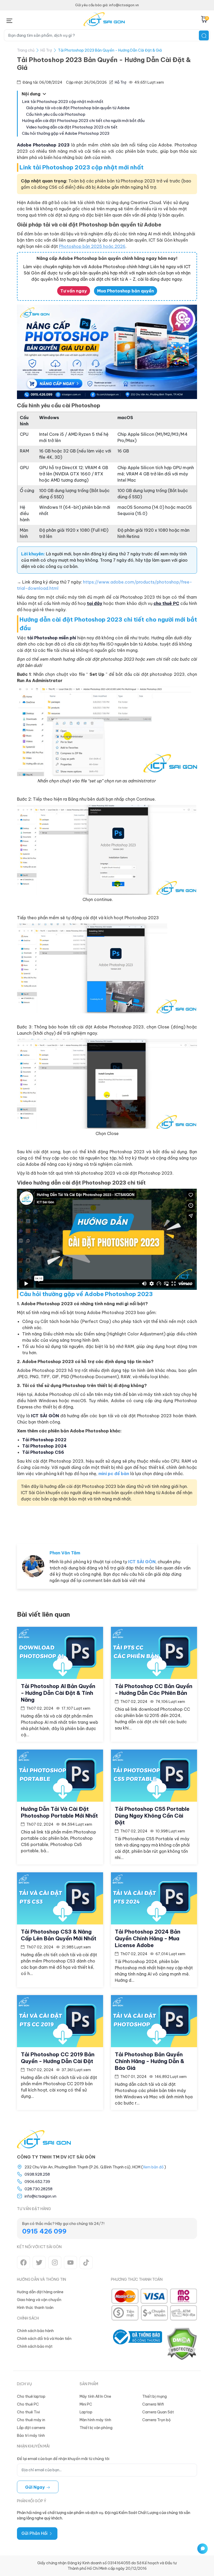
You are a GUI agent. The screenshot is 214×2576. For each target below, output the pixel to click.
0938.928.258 (37, 2174)
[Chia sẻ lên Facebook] (154, 1524)
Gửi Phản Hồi (35, 2533)
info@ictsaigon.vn (40, 2196)
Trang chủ (26, 50)
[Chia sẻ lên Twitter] (171, 1524)
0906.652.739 (37, 2182)
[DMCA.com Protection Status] (182, 2344)
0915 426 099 (44, 2231)
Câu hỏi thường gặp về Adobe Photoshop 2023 (66, 133)
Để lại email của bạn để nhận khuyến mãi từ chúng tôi (63, 2459)
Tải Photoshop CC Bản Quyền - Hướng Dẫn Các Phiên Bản (154, 1689)
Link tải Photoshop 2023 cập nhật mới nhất (63, 102)
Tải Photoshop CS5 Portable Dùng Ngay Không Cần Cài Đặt (152, 1816)
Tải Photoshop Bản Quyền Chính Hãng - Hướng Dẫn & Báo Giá (150, 2061)
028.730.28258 (38, 2189)
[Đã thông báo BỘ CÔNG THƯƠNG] (136, 2344)
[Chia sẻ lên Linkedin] (188, 1524)
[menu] (9, 20)
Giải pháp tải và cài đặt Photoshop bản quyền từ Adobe (78, 108)
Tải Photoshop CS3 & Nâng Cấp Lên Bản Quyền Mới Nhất (59, 1935)
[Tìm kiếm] (204, 35)
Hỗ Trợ (46, 50)
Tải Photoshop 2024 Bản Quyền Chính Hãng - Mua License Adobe (148, 1938)
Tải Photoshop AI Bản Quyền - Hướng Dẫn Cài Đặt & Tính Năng (58, 1693)
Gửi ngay (35, 2487)
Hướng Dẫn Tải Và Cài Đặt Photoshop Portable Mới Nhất (59, 1812)
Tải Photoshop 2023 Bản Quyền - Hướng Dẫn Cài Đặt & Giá (110, 50)
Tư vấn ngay (74, 291)
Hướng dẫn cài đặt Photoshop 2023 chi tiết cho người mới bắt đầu (83, 121)
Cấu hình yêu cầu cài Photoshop (56, 114)
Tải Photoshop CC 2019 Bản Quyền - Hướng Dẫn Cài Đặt (58, 2058)
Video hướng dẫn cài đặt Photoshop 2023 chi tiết (72, 127)
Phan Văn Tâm (65, 1553)
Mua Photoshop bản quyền (126, 291)
